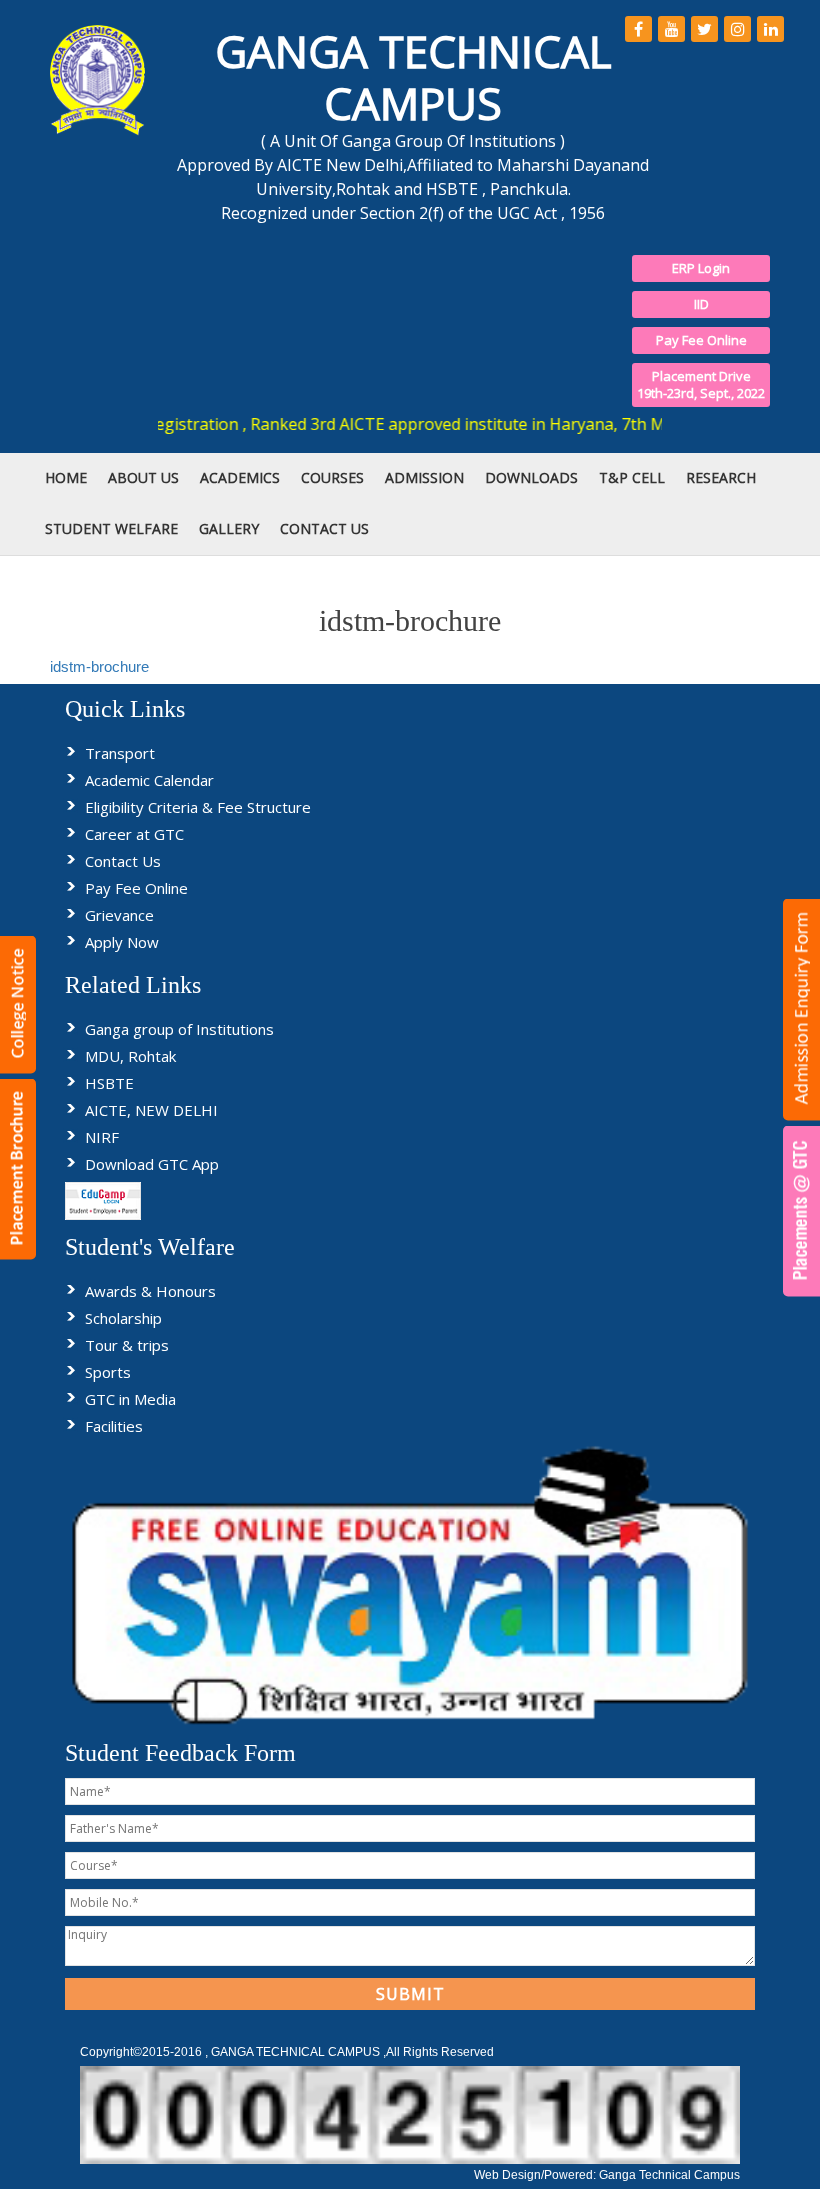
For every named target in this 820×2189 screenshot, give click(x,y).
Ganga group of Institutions (179, 1029)
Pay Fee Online (701, 340)
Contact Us (123, 861)
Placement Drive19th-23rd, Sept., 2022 (701, 384)
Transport (120, 753)
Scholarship (123, 1318)
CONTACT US (324, 528)
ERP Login (701, 268)
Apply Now (122, 942)
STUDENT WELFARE (111, 528)
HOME (66, 477)
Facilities (114, 1426)
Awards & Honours (150, 1291)
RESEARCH (721, 477)
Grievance (119, 915)
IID (701, 304)
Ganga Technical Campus (669, 2175)
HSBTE (109, 1083)
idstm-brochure (99, 666)
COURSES (332, 477)
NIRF (102, 1137)
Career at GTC (134, 834)
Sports (108, 1372)
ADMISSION (424, 477)
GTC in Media (130, 1399)
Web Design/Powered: (536, 2175)
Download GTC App (152, 1164)
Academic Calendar (149, 780)
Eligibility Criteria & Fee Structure (198, 807)
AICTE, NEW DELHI (151, 1110)
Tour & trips (127, 1345)
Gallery (229, 528)
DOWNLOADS (531, 477)
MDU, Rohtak (130, 1056)
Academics (240, 477)
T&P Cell (632, 477)
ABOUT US (143, 477)
